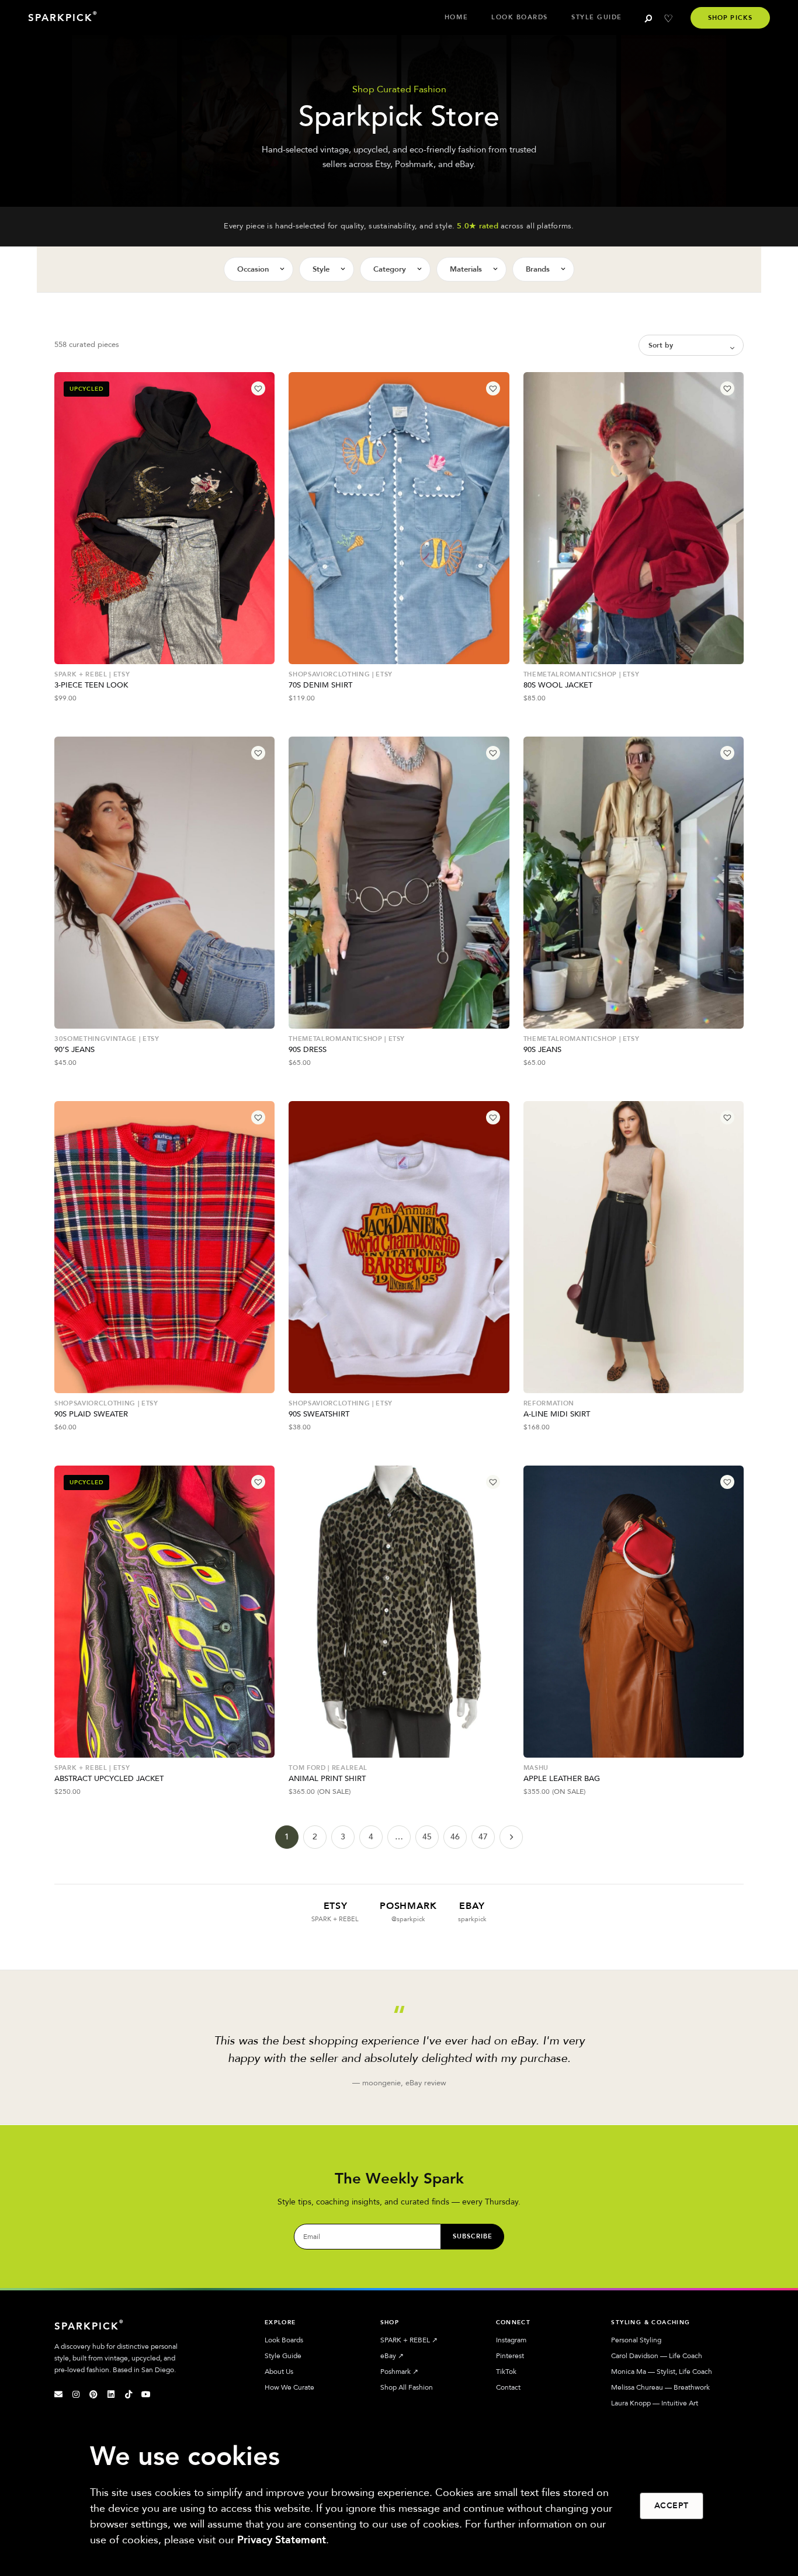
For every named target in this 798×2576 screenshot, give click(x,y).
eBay (392, 2356)
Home (456, 17)
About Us (279, 2372)
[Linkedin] (111, 2394)
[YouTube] (146, 2394)
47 (483, 1837)
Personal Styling (636, 2340)
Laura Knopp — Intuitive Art (655, 2403)
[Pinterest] (93, 2394)
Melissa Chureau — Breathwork (660, 2387)
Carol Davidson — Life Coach (657, 2356)
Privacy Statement (282, 2540)
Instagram (511, 2340)
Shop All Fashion (407, 2387)
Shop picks (730, 18)
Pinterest (510, 2356)
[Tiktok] (129, 2394)
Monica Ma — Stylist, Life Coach (662, 2372)
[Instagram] (76, 2394)
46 (455, 1837)
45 (427, 1837)
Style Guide (597, 17)
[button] (258, 388)
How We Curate (289, 2387)
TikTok (506, 2372)
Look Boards (520, 17)
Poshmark (399, 2372)
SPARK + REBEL (409, 2340)
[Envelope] (58, 2394)
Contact (508, 2387)
